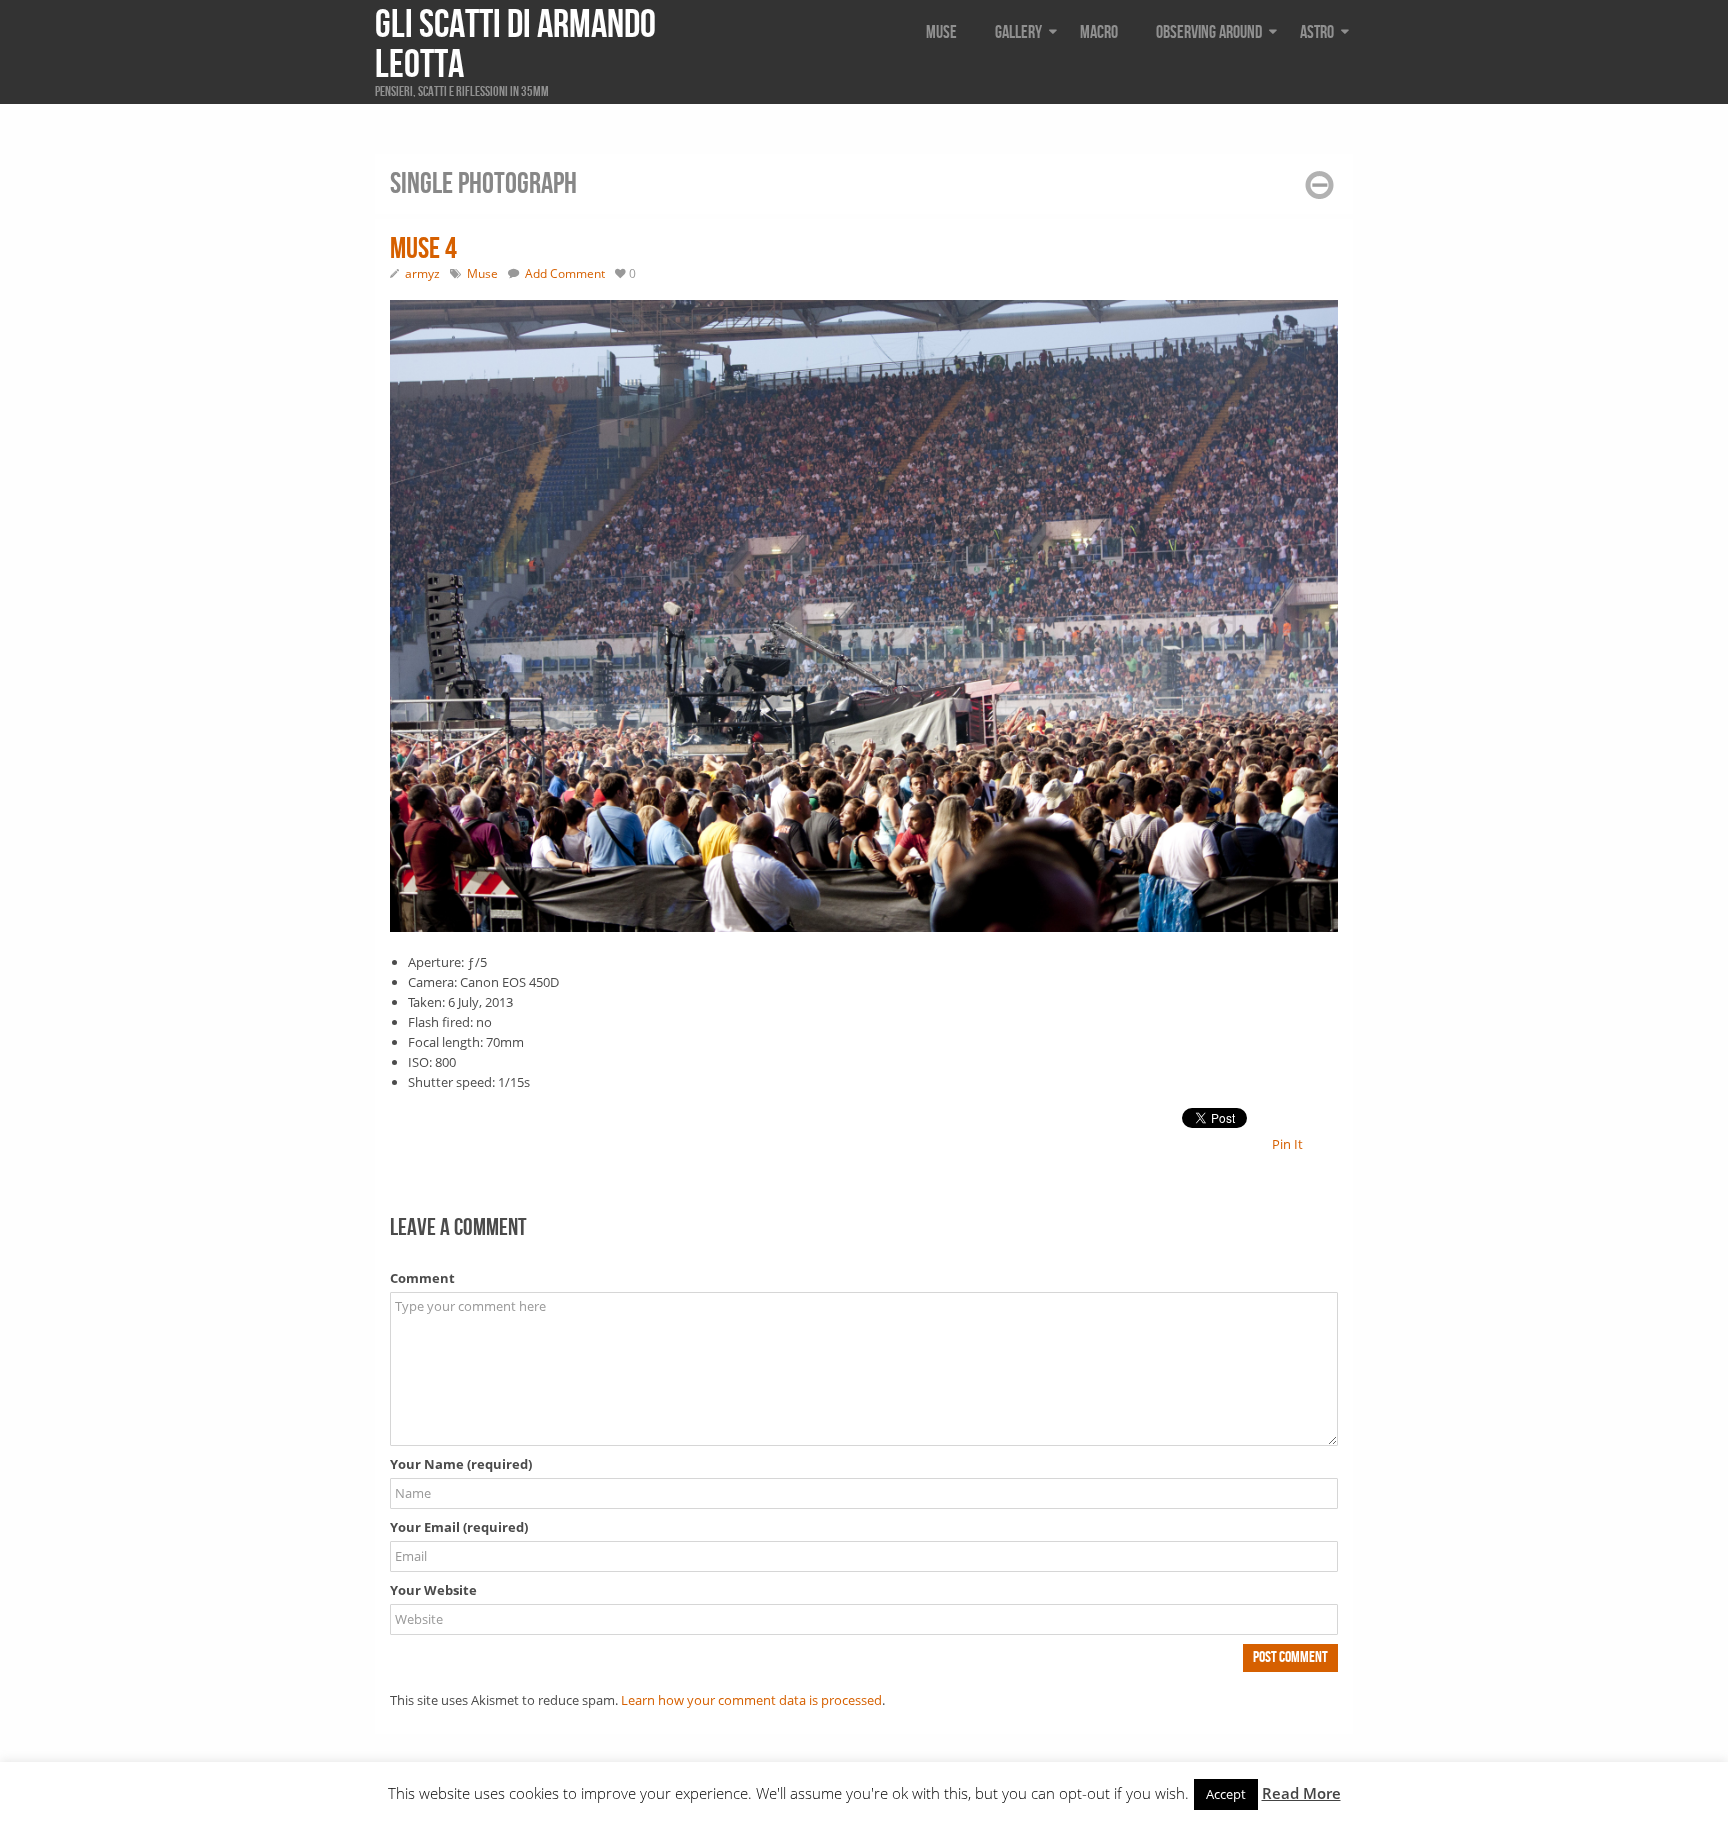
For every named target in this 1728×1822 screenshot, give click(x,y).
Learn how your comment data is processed (751, 1700)
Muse (941, 32)
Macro (1099, 32)
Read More (1301, 1793)
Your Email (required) (459, 1527)
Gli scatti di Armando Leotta (515, 45)
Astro (1317, 32)
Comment (422, 1278)
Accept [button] (1226, 1794)
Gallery (1018, 32)
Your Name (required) (461, 1464)
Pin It (1287, 1144)
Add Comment (565, 273)
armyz (422, 273)
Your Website (433, 1590)
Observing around (1209, 32)
